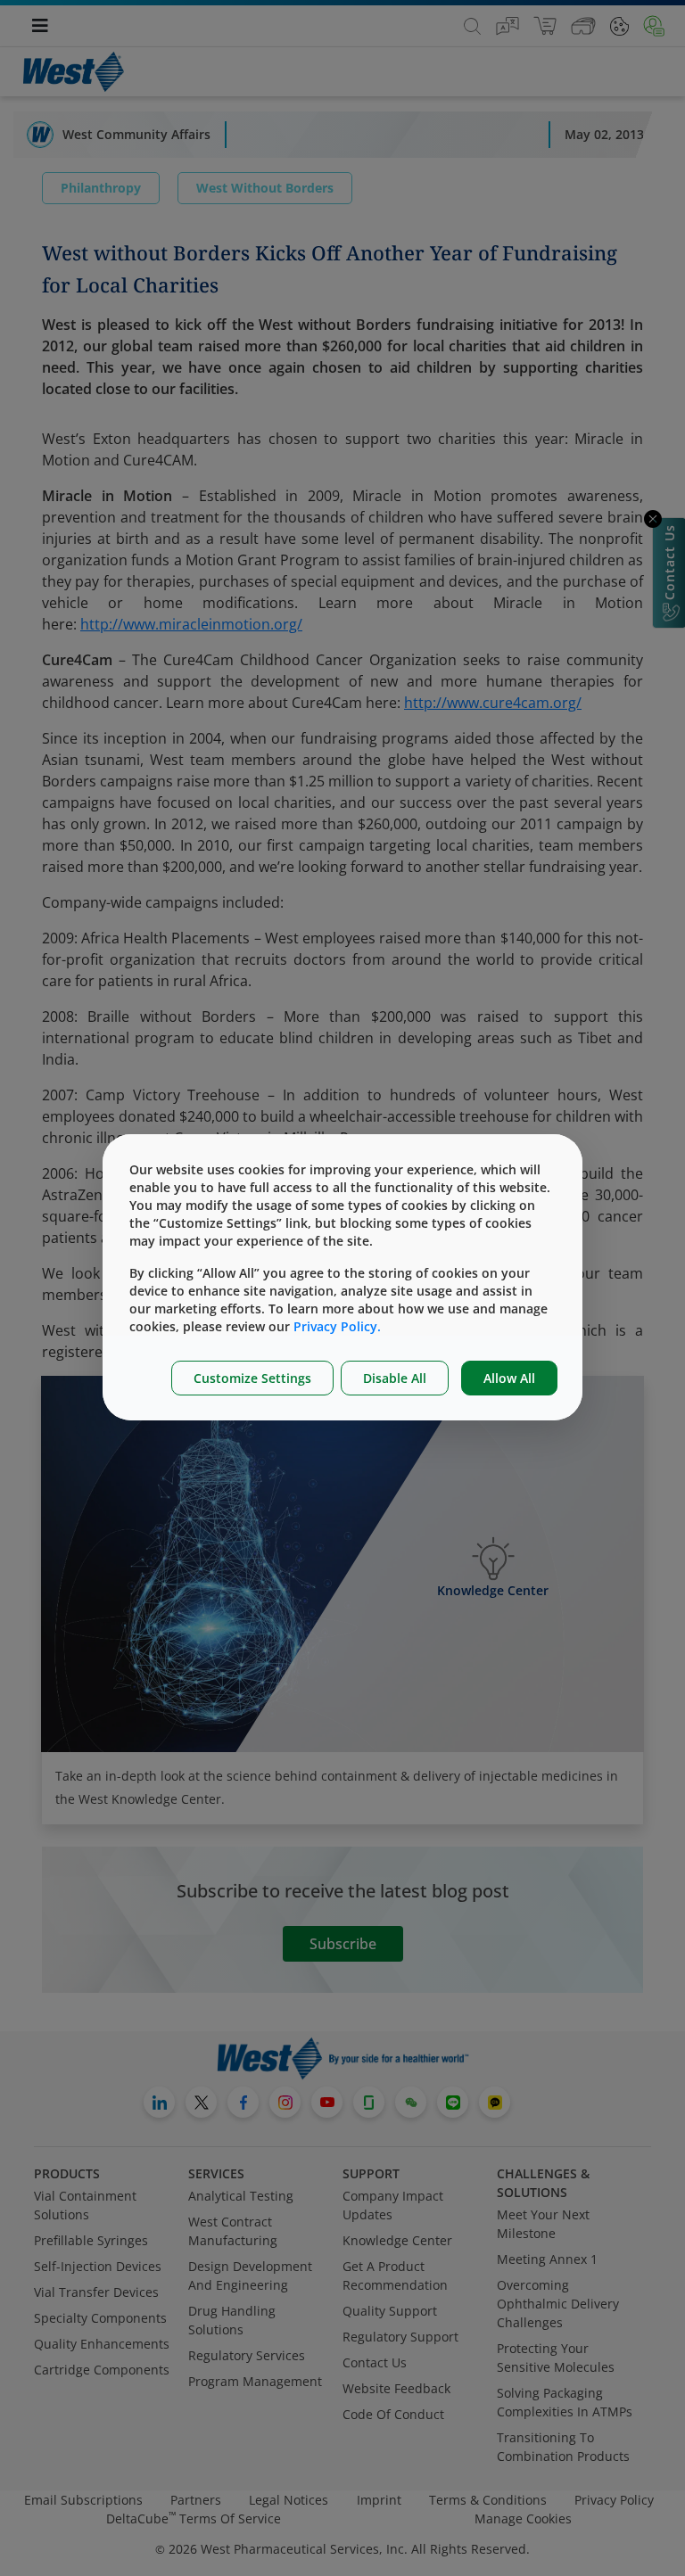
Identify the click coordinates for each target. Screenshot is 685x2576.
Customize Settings (252, 1378)
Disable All (395, 1378)
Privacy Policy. (337, 1326)
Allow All (509, 1378)
